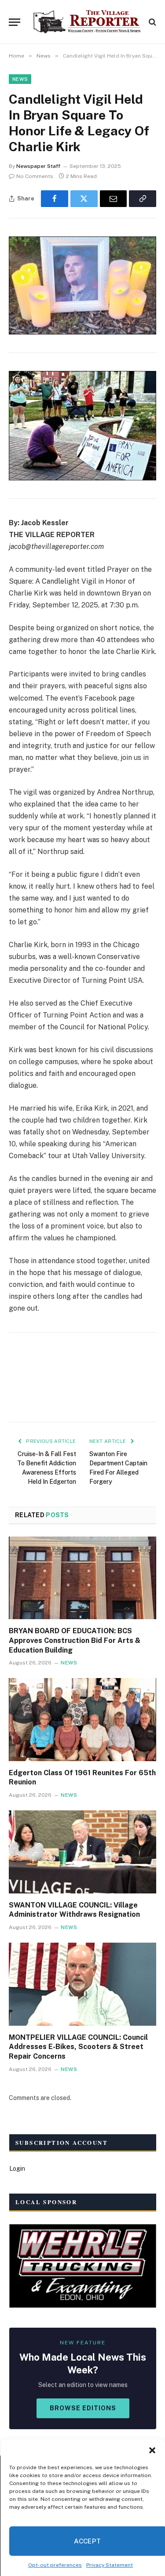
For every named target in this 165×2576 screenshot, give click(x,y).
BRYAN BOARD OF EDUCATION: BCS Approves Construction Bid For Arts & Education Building (75, 1640)
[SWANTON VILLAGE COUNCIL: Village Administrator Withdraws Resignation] (82, 1852)
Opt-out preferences (55, 2565)
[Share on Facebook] (55, 199)
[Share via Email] (114, 199)
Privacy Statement (110, 2565)
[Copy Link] (143, 199)
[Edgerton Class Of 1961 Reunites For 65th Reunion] (82, 1719)
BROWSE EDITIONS (83, 2408)
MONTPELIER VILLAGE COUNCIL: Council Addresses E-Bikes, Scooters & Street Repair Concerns (78, 2047)
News (20, 79)
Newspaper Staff (38, 166)
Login (17, 2169)
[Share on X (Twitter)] (84, 199)
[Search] (152, 22)
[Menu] (15, 22)
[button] (152, 2450)
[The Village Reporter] (87, 22)
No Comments (35, 176)
